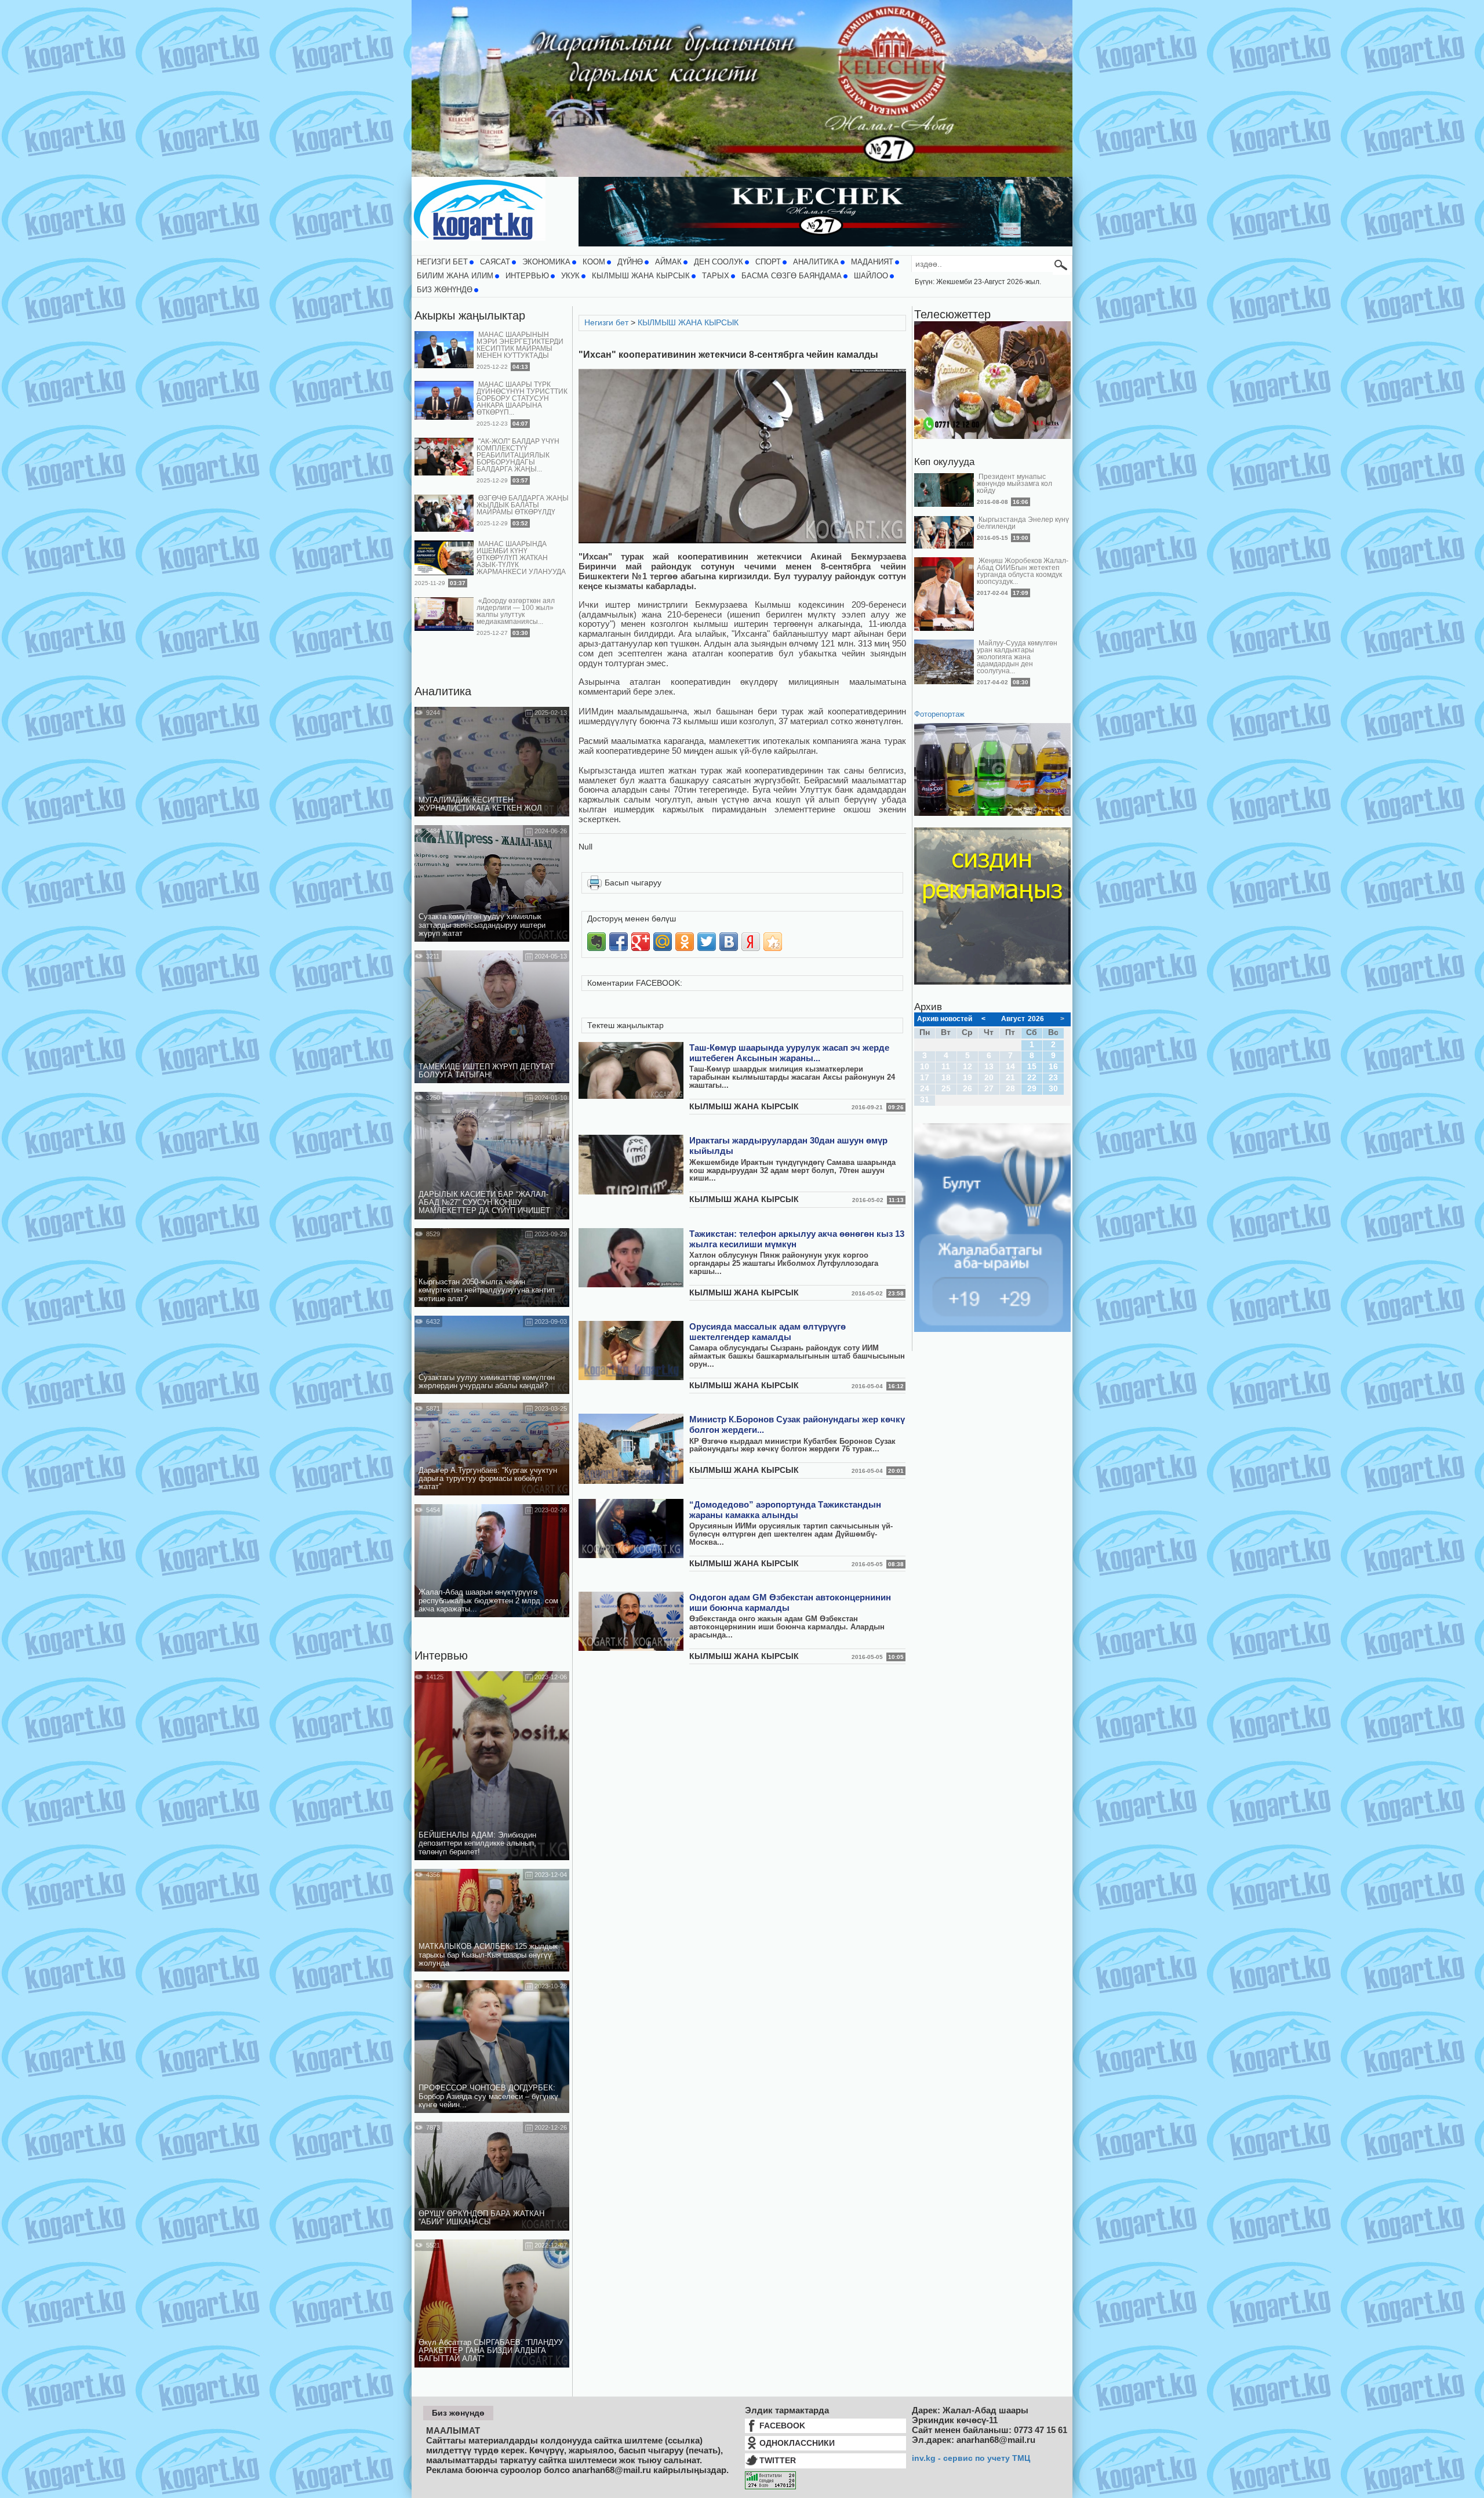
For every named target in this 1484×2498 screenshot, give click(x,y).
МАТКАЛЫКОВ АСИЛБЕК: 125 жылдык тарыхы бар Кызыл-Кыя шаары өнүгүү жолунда (488, 1955)
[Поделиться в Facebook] (619, 942)
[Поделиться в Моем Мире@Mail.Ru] (663, 942)
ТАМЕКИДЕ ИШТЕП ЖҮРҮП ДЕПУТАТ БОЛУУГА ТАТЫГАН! (486, 1071)
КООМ (594, 262)
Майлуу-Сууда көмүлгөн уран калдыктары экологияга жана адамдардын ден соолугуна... (1017, 657)
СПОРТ (768, 262)
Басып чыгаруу (633, 883)
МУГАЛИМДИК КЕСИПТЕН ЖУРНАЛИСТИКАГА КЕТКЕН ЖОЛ (480, 804)
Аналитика (443, 691)
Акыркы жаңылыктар (470, 315)
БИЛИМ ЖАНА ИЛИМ (455, 276)
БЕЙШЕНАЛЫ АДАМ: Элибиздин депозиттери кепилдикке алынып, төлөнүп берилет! (477, 1844)
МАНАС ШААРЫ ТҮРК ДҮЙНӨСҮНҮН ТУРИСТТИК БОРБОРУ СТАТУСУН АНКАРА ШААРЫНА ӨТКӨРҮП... (522, 398)
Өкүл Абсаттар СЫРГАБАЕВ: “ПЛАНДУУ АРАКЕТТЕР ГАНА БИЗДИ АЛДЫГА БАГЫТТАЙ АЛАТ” (491, 2351)
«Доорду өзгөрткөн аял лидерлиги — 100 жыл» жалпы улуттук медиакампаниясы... (516, 611)
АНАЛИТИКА (816, 262)
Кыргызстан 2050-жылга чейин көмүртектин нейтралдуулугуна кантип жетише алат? (487, 1290)
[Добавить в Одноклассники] (685, 942)
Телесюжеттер (952, 314)
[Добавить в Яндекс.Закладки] (751, 942)
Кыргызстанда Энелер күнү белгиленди (1023, 523)
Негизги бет (442, 262)
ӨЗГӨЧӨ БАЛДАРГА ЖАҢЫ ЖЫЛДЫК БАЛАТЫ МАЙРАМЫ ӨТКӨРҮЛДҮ (523, 505)
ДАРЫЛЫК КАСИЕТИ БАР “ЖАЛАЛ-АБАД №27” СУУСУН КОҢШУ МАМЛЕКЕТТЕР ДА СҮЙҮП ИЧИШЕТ (484, 1203)
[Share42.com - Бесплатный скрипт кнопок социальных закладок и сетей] (773, 942)
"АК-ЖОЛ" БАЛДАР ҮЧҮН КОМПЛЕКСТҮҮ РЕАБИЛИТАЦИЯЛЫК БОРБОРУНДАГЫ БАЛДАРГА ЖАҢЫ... (518, 455)
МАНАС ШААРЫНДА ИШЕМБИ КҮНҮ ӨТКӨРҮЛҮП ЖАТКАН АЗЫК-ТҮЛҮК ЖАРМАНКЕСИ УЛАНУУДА (521, 558)
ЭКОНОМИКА (546, 262)
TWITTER (778, 2460)
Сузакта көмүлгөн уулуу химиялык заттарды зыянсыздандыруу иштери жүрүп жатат (482, 925)
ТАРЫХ (716, 276)
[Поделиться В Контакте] (729, 942)
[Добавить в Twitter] (707, 942)
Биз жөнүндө (445, 290)
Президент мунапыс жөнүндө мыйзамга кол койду (1014, 484)
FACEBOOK (782, 2426)
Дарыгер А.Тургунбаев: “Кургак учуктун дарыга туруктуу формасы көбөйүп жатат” (488, 1479)
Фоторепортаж (939, 714)
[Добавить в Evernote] (596, 942)
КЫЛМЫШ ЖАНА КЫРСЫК (641, 276)
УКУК (570, 276)
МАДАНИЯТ (872, 262)
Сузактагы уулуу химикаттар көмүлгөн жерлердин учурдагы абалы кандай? (487, 1382)
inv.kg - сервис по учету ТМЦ (971, 2458)
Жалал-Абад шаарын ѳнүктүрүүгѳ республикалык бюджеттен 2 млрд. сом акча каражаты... (488, 1601)
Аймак (668, 262)
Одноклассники (797, 2443)
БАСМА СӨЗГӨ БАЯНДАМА (792, 276)
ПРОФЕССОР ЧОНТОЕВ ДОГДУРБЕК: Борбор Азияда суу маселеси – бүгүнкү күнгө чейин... (488, 2096)
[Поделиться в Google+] (641, 942)
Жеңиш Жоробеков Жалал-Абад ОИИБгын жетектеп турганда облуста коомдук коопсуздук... (1023, 571)
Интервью (441, 1655)
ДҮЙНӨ (630, 262)
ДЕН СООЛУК (719, 262)
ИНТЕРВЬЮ (527, 276)
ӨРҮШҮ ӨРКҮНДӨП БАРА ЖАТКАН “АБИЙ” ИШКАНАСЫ (481, 2218)
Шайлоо (871, 276)
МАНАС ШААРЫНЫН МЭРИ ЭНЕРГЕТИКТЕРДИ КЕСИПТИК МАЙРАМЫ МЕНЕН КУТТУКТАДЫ (520, 345)
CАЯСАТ (495, 262)
